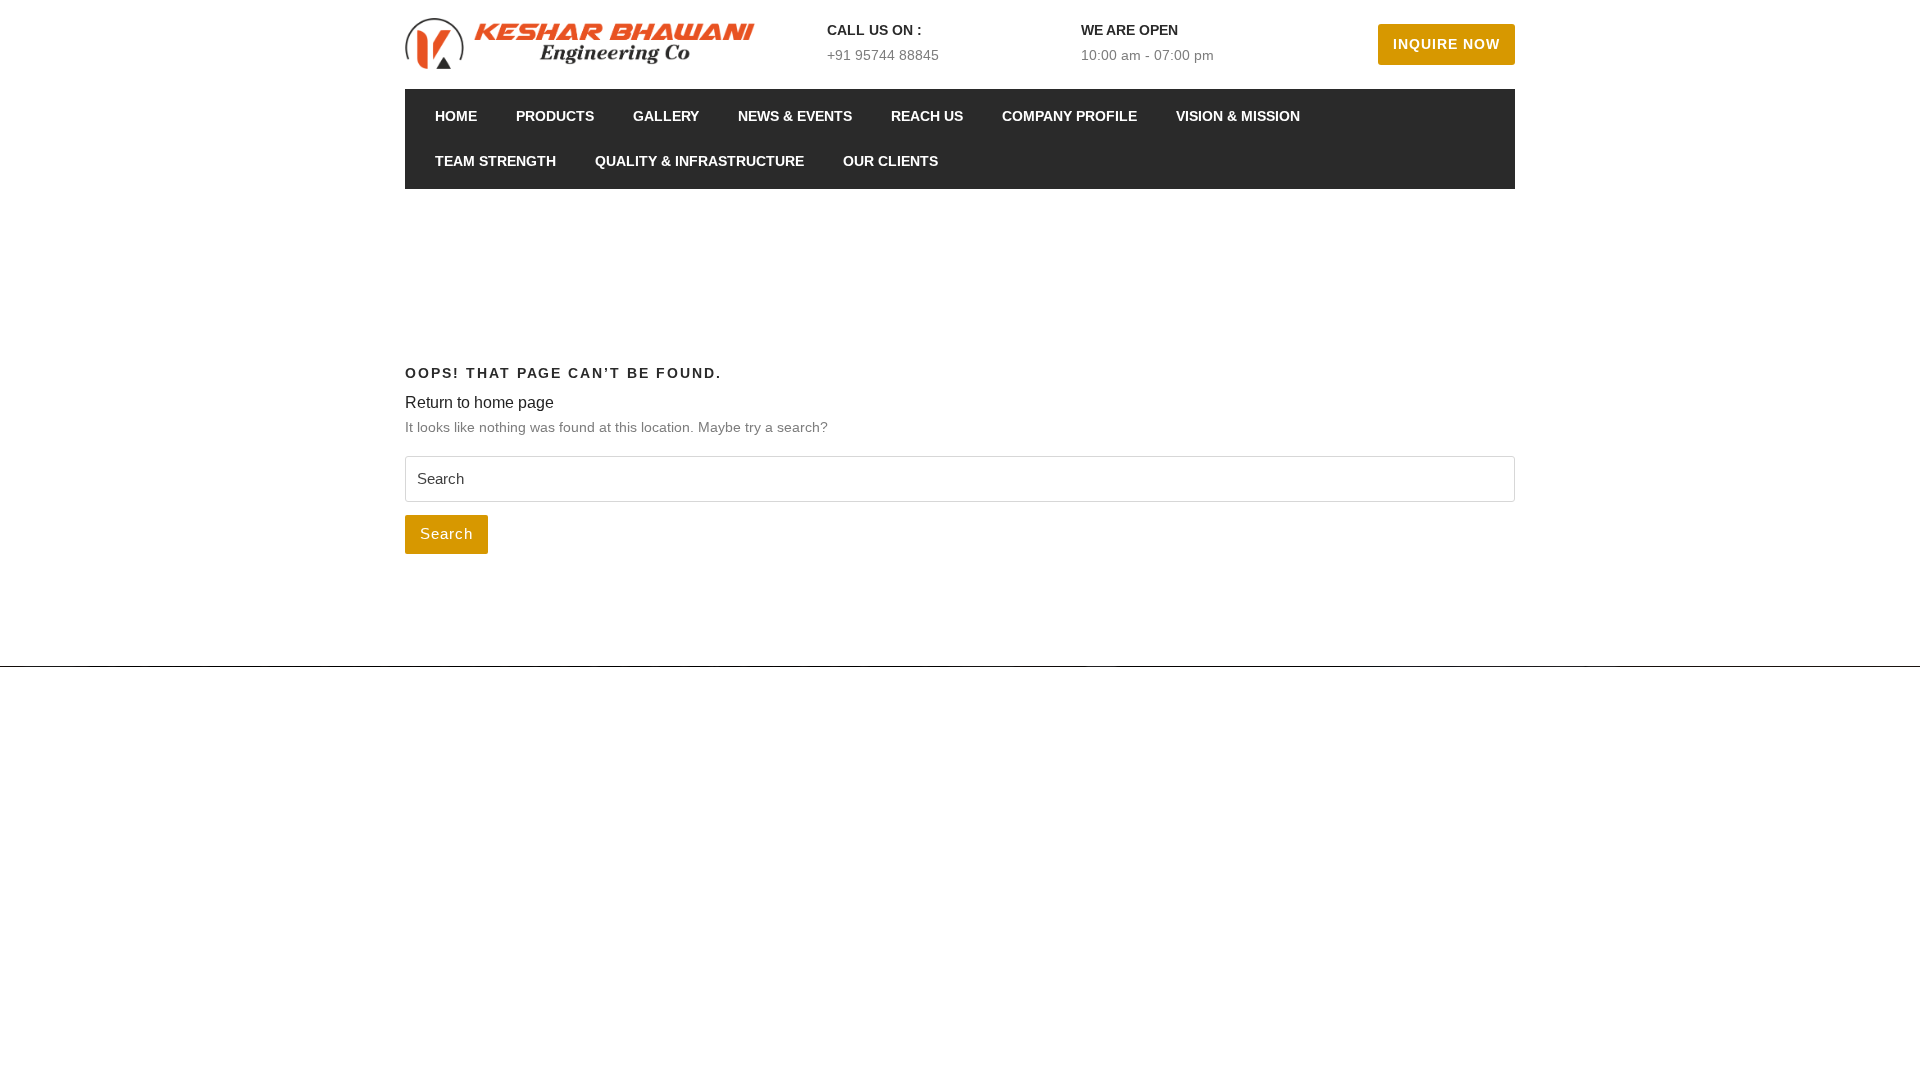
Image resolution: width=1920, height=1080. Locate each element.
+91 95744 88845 (883, 55)
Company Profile (1069, 116)
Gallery (666, 116)
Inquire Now (1446, 44)
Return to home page (479, 402)
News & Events (795, 116)
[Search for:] (960, 479)
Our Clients (890, 161)
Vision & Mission (1238, 116)
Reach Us (927, 116)
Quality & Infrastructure (699, 161)
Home (456, 116)
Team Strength (495, 161)
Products (555, 116)
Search (446, 533)
